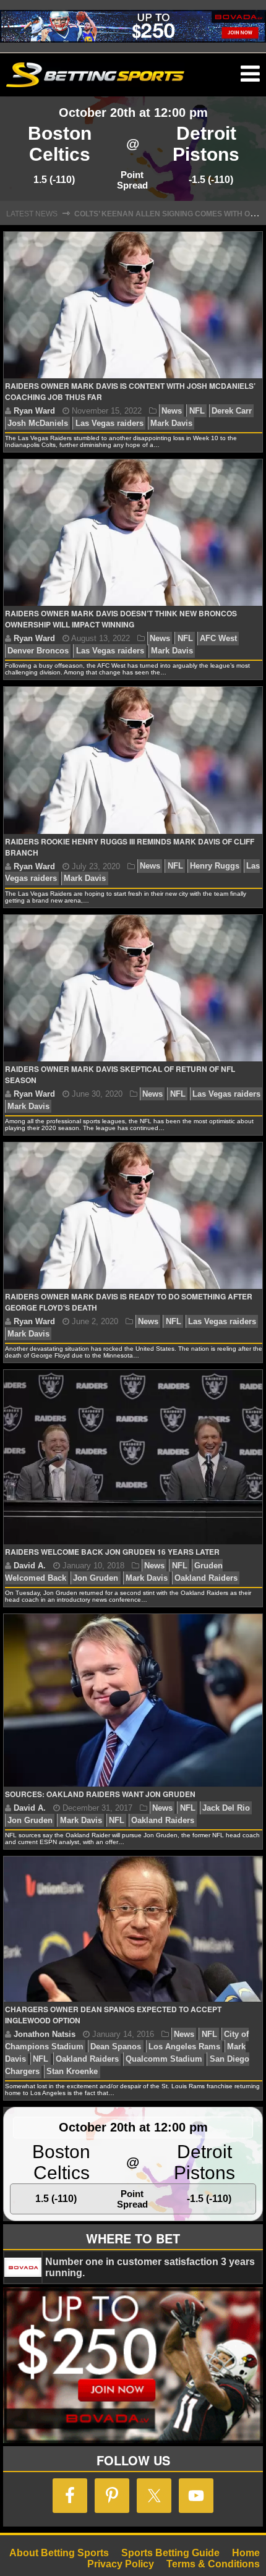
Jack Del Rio (226, 1808)
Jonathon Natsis (45, 2034)
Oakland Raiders (206, 1578)
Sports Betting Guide (170, 2553)
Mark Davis (171, 423)
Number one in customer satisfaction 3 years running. (150, 2267)
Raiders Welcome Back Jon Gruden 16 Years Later (112, 1552)
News (172, 411)
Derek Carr (232, 411)
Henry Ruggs (215, 866)
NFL (197, 411)
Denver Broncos (38, 651)
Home (246, 2553)
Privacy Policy (121, 2564)
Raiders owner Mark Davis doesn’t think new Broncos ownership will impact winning (121, 619)
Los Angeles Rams (184, 2047)
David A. (30, 1566)
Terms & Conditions (213, 2564)
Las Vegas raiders (109, 423)
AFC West (218, 638)
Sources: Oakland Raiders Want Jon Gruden (100, 1794)
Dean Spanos (116, 2047)
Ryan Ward (34, 411)
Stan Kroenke (72, 2071)
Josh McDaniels (38, 423)
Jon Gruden (96, 1578)
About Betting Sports (59, 2553)
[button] (250, 74)
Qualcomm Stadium (164, 2059)
